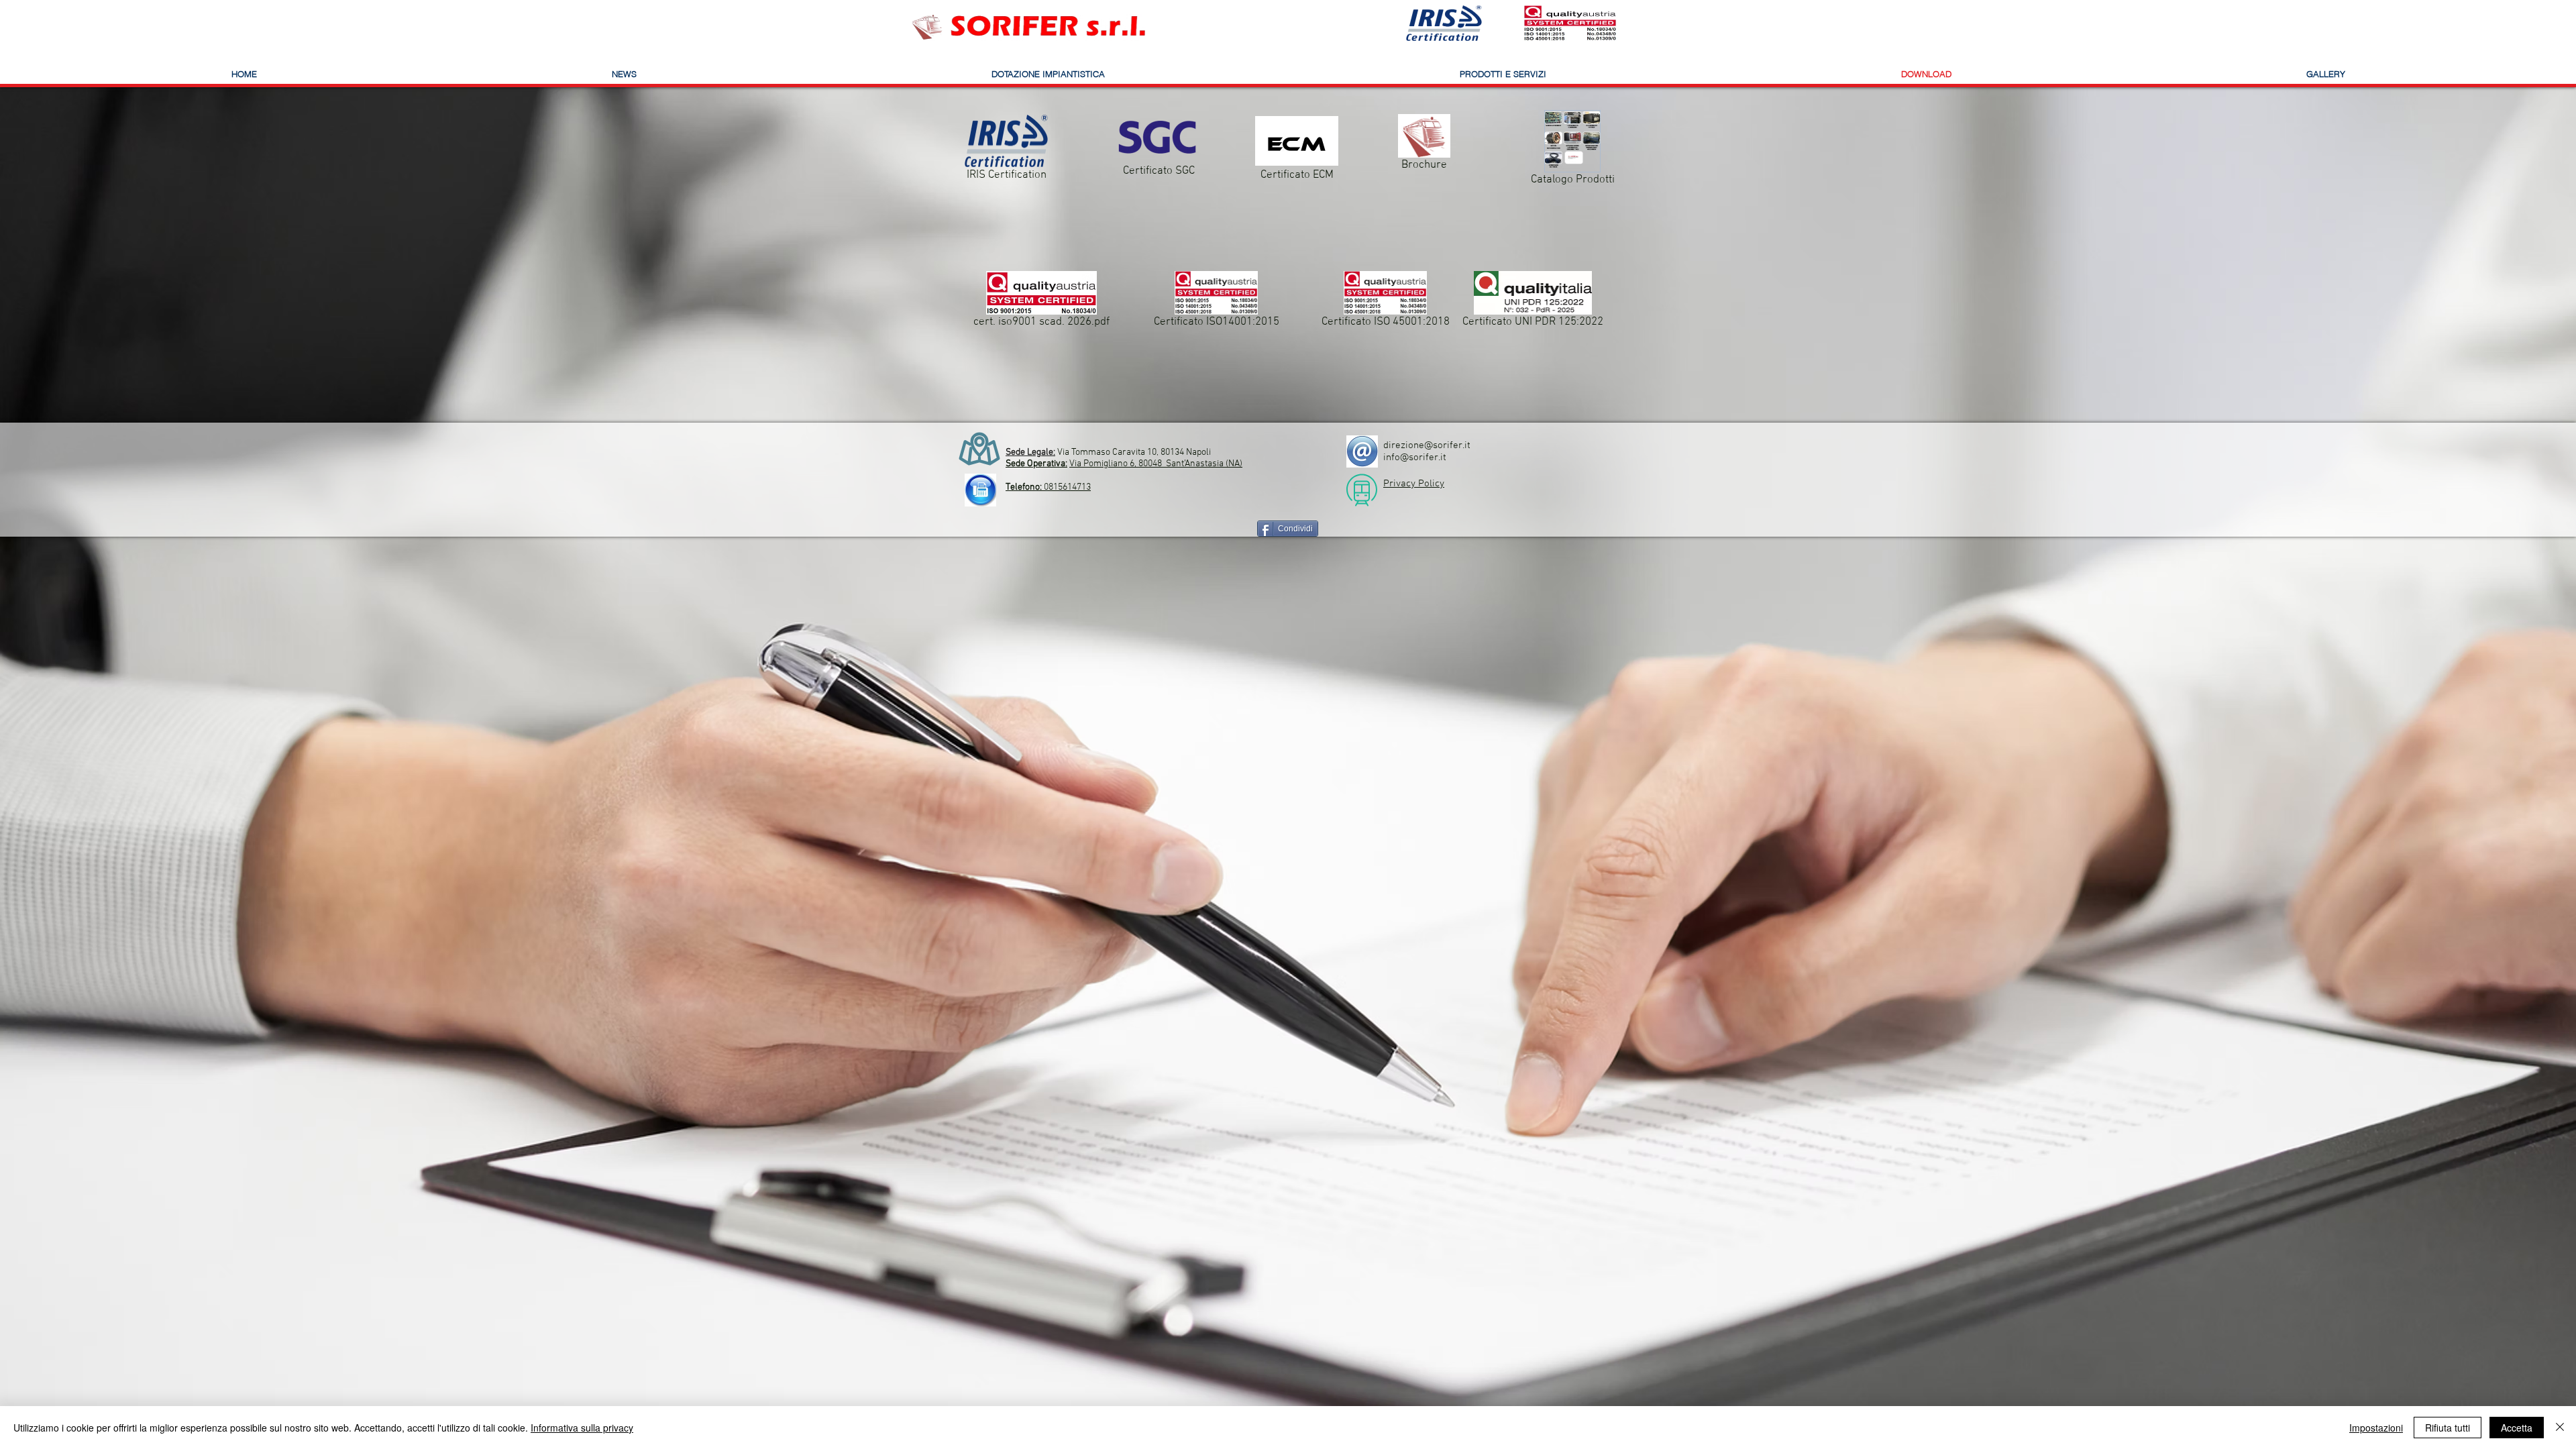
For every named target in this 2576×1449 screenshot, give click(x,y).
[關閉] (2560, 1428)
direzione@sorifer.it (1427, 445)
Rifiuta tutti (2448, 1428)
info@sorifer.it (1415, 458)
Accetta (2517, 1428)
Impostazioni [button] (2376, 1428)
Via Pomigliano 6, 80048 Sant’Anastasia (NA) (1156, 464)
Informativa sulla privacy (582, 1428)
